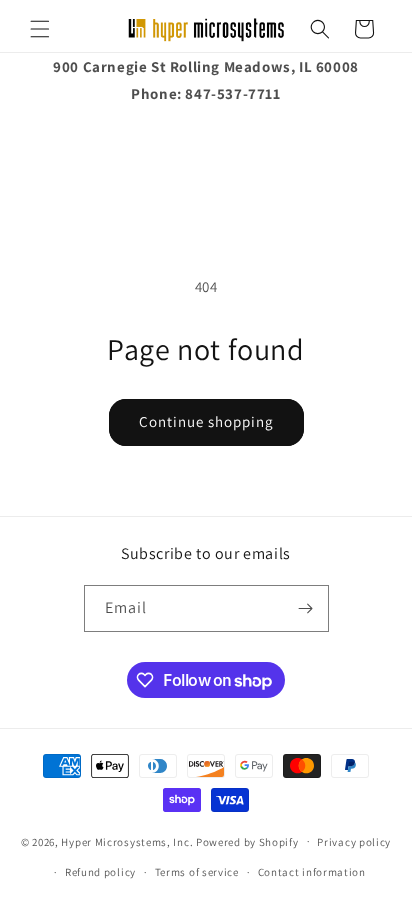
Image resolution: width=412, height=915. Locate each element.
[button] (40, 29)
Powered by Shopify (247, 841)
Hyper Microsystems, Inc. (127, 841)
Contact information (312, 872)
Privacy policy (354, 842)
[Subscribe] (306, 608)
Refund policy (100, 872)
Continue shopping (206, 421)
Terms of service (197, 872)
